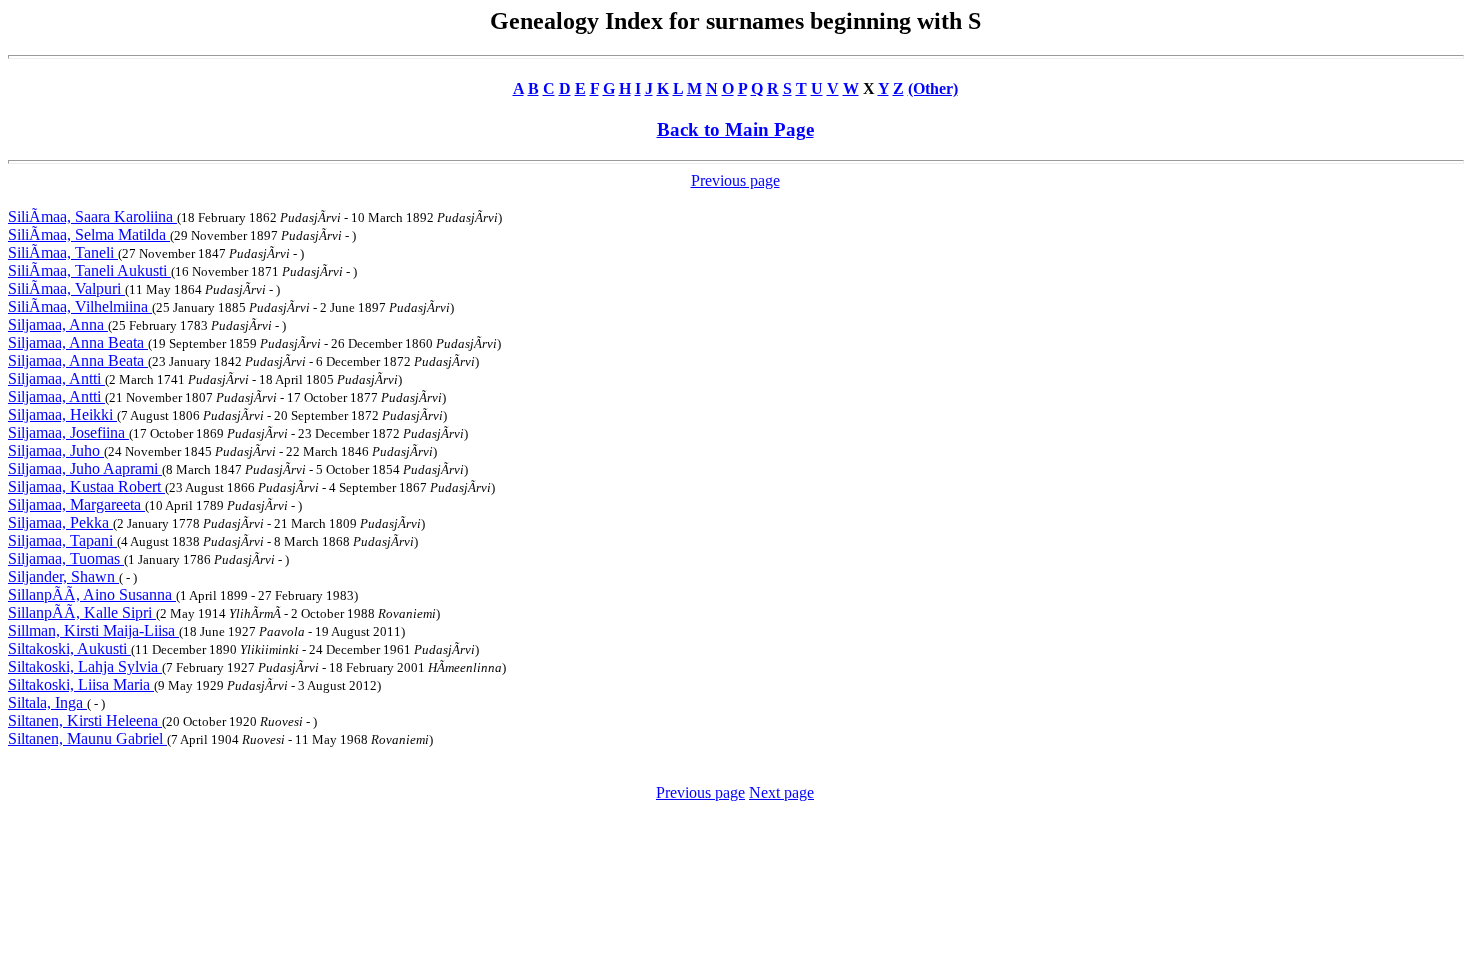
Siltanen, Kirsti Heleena (85, 720)
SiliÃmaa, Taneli (63, 252)
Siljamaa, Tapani (62, 540)
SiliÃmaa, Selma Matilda (89, 234)
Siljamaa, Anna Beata (78, 342)
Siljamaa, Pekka (60, 522)
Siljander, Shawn (63, 576)
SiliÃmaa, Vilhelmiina (80, 306)
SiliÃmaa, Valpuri (66, 288)
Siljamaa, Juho (56, 450)
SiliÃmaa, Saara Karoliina (92, 216)
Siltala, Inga (47, 702)
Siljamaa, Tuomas (66, 558)
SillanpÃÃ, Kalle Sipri (82, 612)
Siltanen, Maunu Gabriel (87, 738)
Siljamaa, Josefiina (68, 432)
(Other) (933, 88)
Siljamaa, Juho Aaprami (85, 468)
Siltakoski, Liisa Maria (81, 684)
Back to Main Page (735, 129)
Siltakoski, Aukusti (69, 648)
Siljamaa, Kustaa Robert (86, 486)
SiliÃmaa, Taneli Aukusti (89, 270)
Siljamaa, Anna (58, 324)
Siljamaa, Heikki (62, 414)
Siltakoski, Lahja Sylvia (85, 666)
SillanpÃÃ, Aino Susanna (92, 594)
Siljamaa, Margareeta (76, 504)
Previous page (735, 180)
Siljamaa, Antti (56, 378)
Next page (781, 792)
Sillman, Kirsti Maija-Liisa (93, 630)
